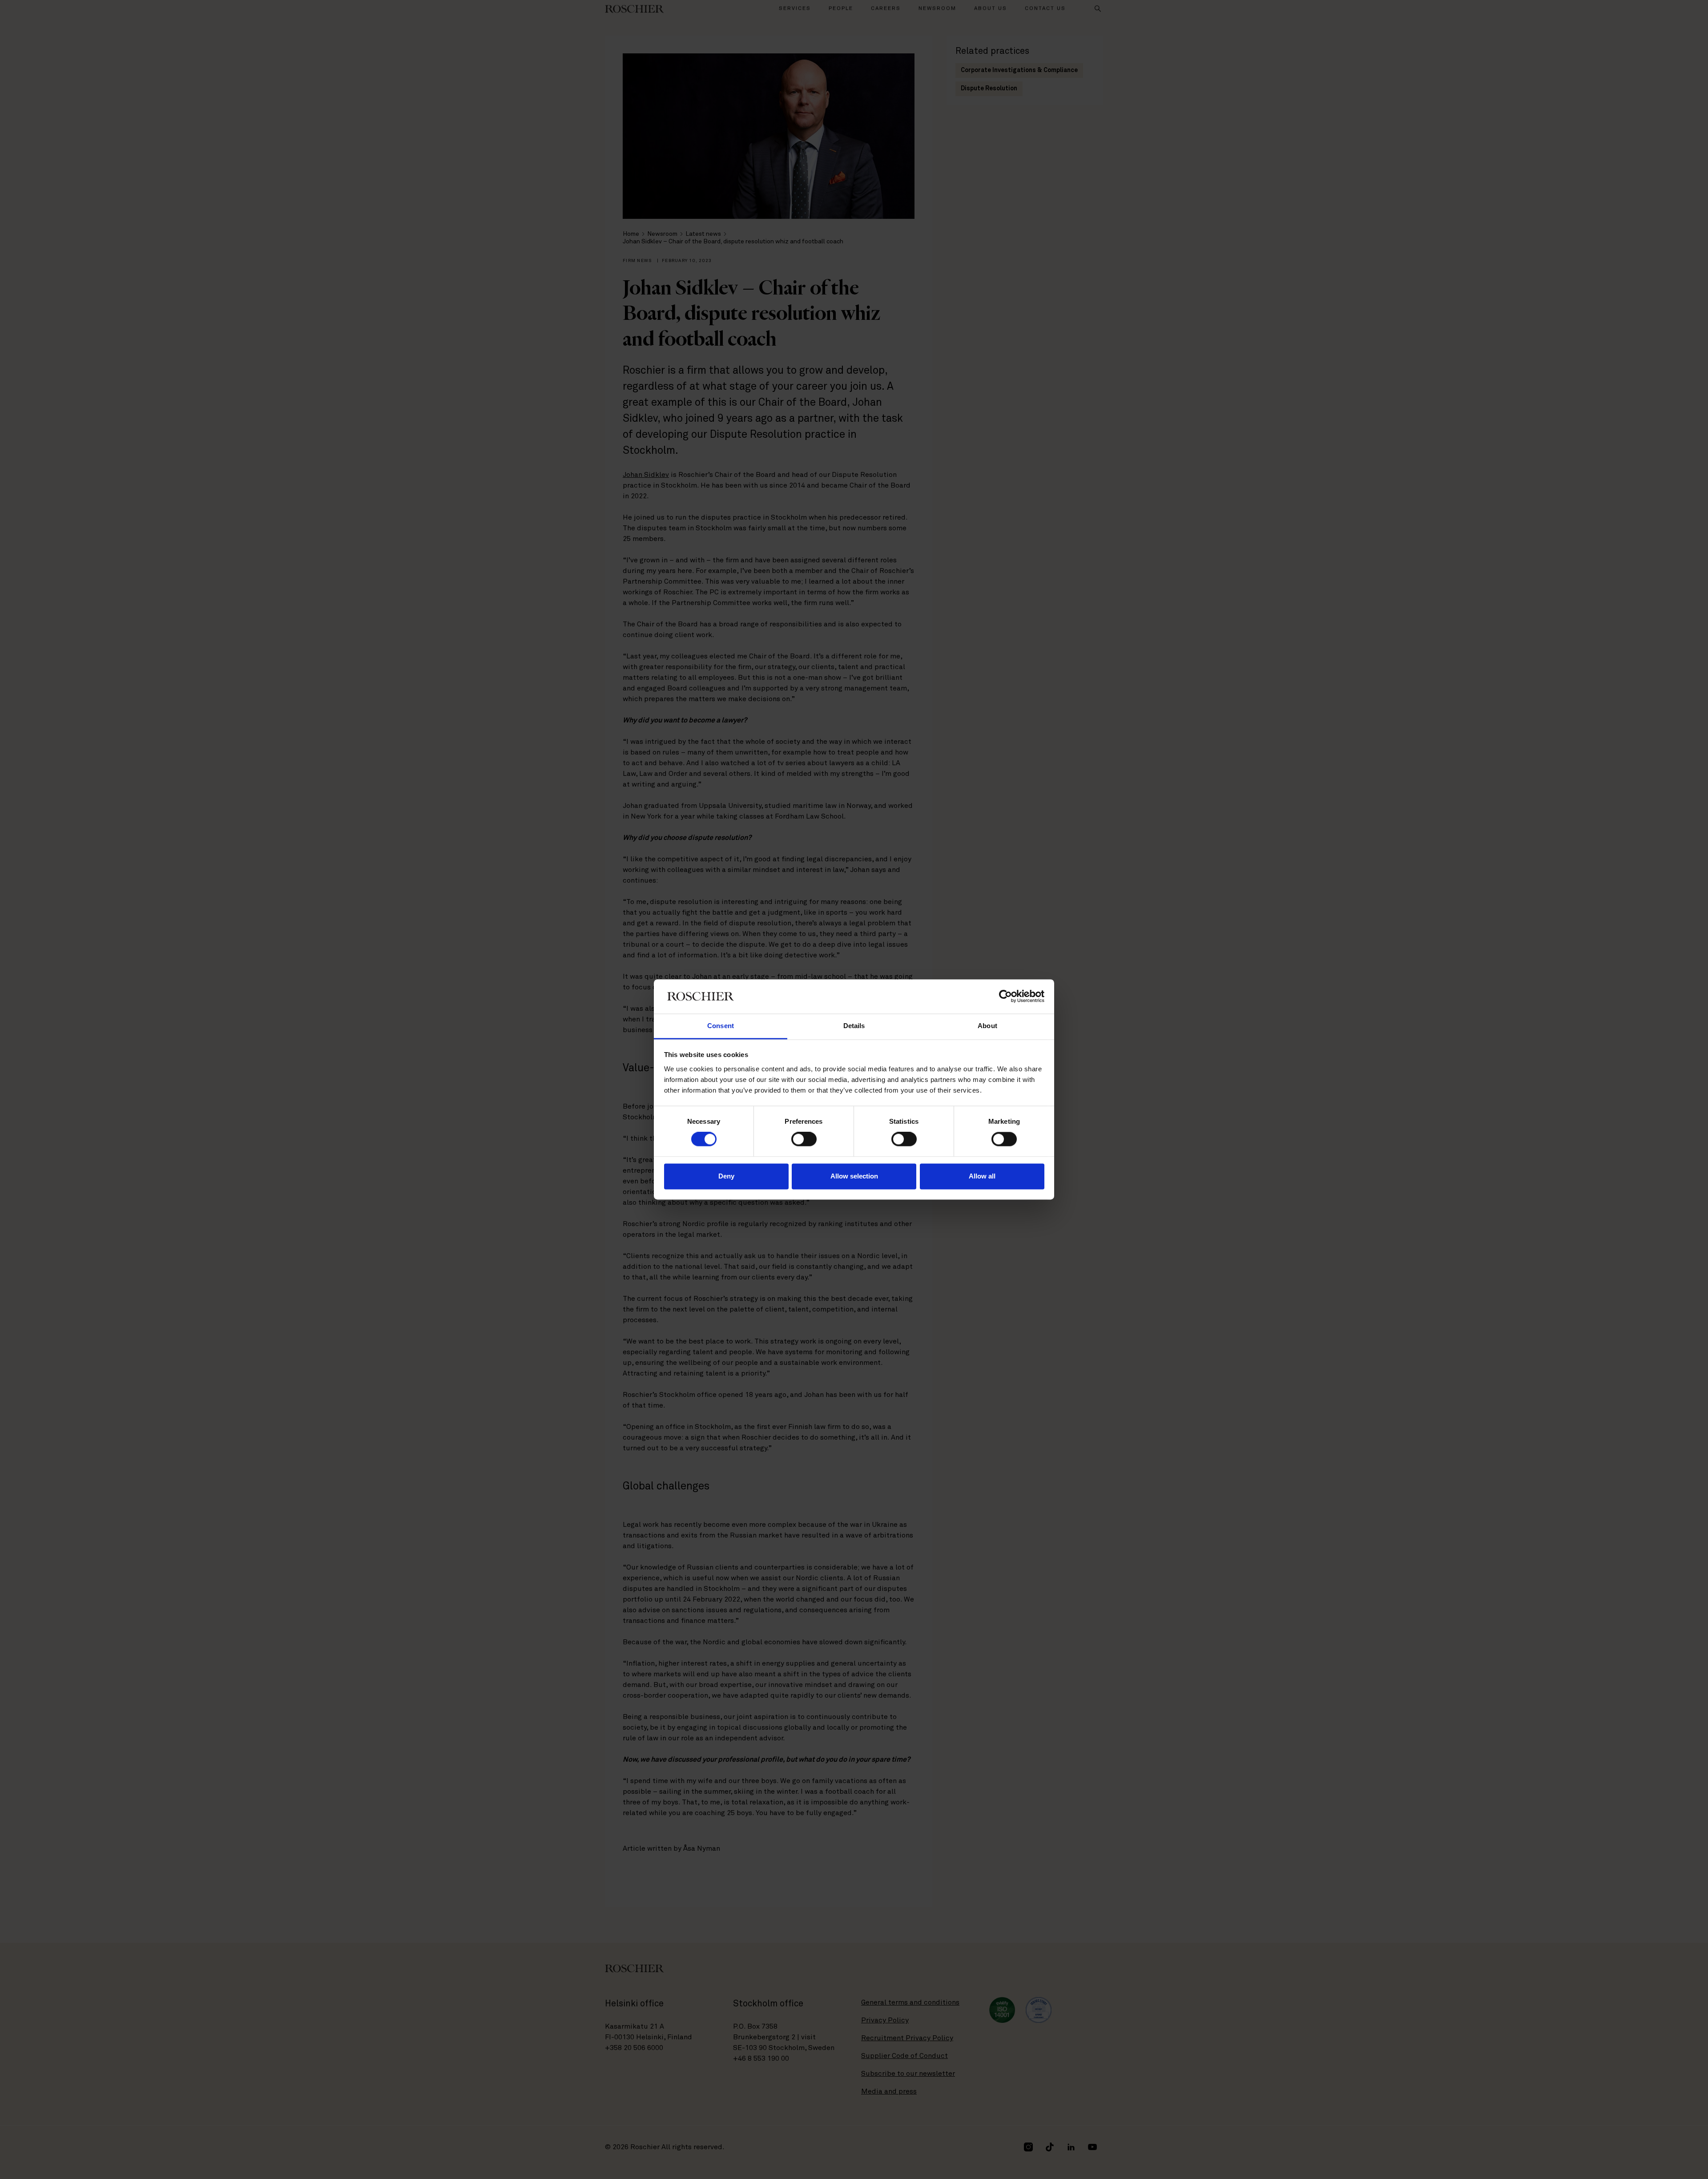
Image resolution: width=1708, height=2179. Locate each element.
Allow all (982, 1176)
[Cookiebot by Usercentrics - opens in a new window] (1005, 997)
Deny (726, 1176)
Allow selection (854, 1176)
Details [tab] (854, 1026)
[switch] (804, 1139)
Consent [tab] (721, 1026)
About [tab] (987, 1026)
